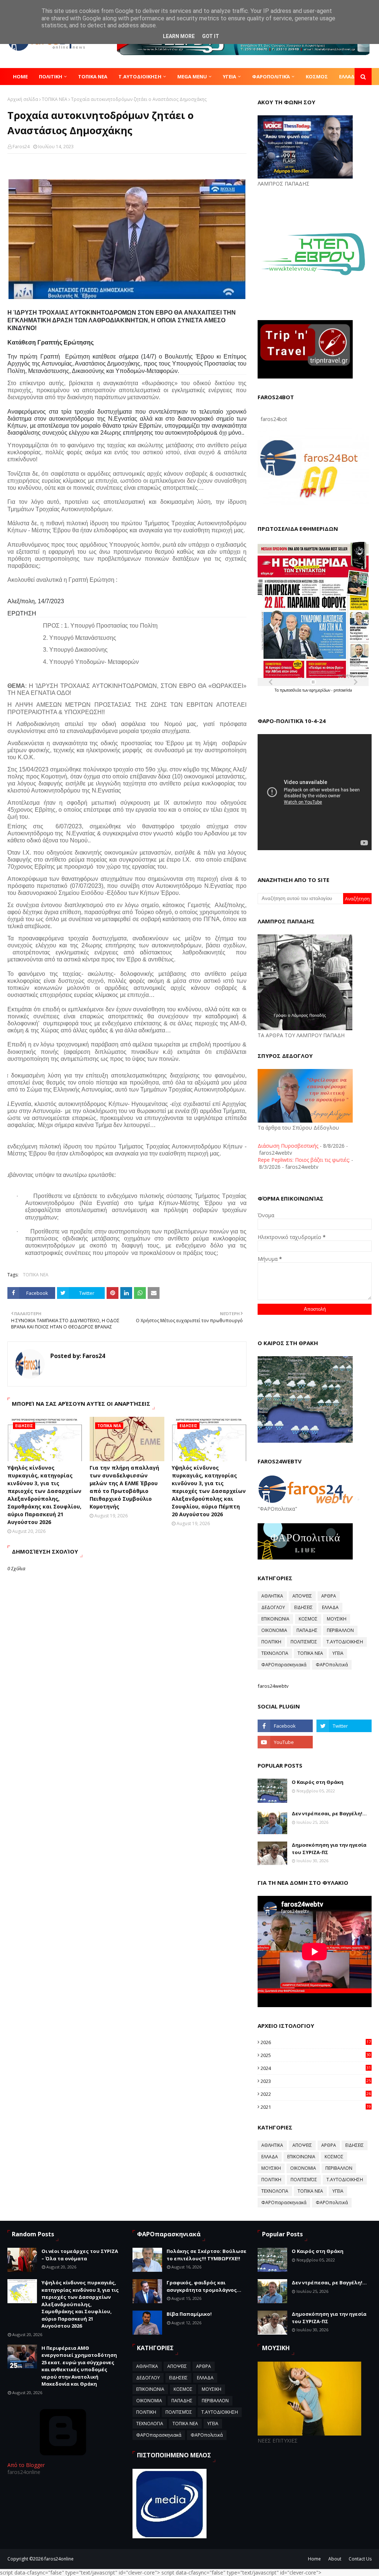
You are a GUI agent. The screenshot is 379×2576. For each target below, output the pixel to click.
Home (314, 2559)
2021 (316, 2107)
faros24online (59, 2559)
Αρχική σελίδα (23, 99)
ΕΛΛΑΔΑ (330, 1607)
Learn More (179, 36)
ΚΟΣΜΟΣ (308, 1619)
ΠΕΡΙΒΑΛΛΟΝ (340, 1630)
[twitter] (344, 1726)
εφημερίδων (320, 690)
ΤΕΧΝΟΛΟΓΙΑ (275, 1653)
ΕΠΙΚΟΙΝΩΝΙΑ (275, 1619)
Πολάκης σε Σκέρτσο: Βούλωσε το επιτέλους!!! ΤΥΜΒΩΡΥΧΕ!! (207, 2255)
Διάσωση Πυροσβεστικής (288, 1146)
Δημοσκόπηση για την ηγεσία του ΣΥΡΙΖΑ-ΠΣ (329, 1849)
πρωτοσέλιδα (291, 690)
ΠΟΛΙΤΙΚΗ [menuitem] (51, 77)
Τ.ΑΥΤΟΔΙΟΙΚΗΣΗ (345, 1642)
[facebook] (285, 1726)
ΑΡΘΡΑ (329, 1596)
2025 (316, 2055)
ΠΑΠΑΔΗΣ (307, 1630)
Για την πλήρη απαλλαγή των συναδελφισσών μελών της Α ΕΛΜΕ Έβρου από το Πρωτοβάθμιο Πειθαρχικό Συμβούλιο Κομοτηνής (124, 1487)
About (335, 2559)
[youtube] (285, 1742)
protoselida (343, 690)
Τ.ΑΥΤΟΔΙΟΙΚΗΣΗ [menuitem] (140, 77)
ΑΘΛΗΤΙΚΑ (272, 1596)
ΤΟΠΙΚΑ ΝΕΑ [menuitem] (93, 77)
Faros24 (21, 147)
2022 (316, 2094)
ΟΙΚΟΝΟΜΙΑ (274, 1630)
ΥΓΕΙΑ (338, 1653)
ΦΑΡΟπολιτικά (332, 1665)
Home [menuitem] (20, 77)
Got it (211, 36)
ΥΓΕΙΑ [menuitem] (229, 77)
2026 (316, 2042)
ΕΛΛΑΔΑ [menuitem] (348, 77)
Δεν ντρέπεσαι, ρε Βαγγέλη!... (329, 1813)
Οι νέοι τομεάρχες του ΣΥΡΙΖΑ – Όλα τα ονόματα (80, 2255)
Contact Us (360, 2559)
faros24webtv (273, 1686)
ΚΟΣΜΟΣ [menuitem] (317, 77)
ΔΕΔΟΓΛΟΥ (273, 1607)
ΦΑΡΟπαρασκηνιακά (284, 1665)
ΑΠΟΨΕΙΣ (302, 1596)
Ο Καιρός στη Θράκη (318, 1782)
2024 (316, 2068)
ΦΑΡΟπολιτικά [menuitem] (271, 77)
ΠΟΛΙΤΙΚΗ (271, 1642)
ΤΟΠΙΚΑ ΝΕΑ (55, 99)
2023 (316, 2081)
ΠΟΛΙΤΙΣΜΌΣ (304, 1642)
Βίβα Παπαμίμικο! (189, 2314)
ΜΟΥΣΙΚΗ (337, 1619)
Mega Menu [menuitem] (192, 77)
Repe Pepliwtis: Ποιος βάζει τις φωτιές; (304, 1160)
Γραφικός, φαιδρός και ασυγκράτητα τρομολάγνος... (204, 2286)
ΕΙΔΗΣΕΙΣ (303, 1607)
